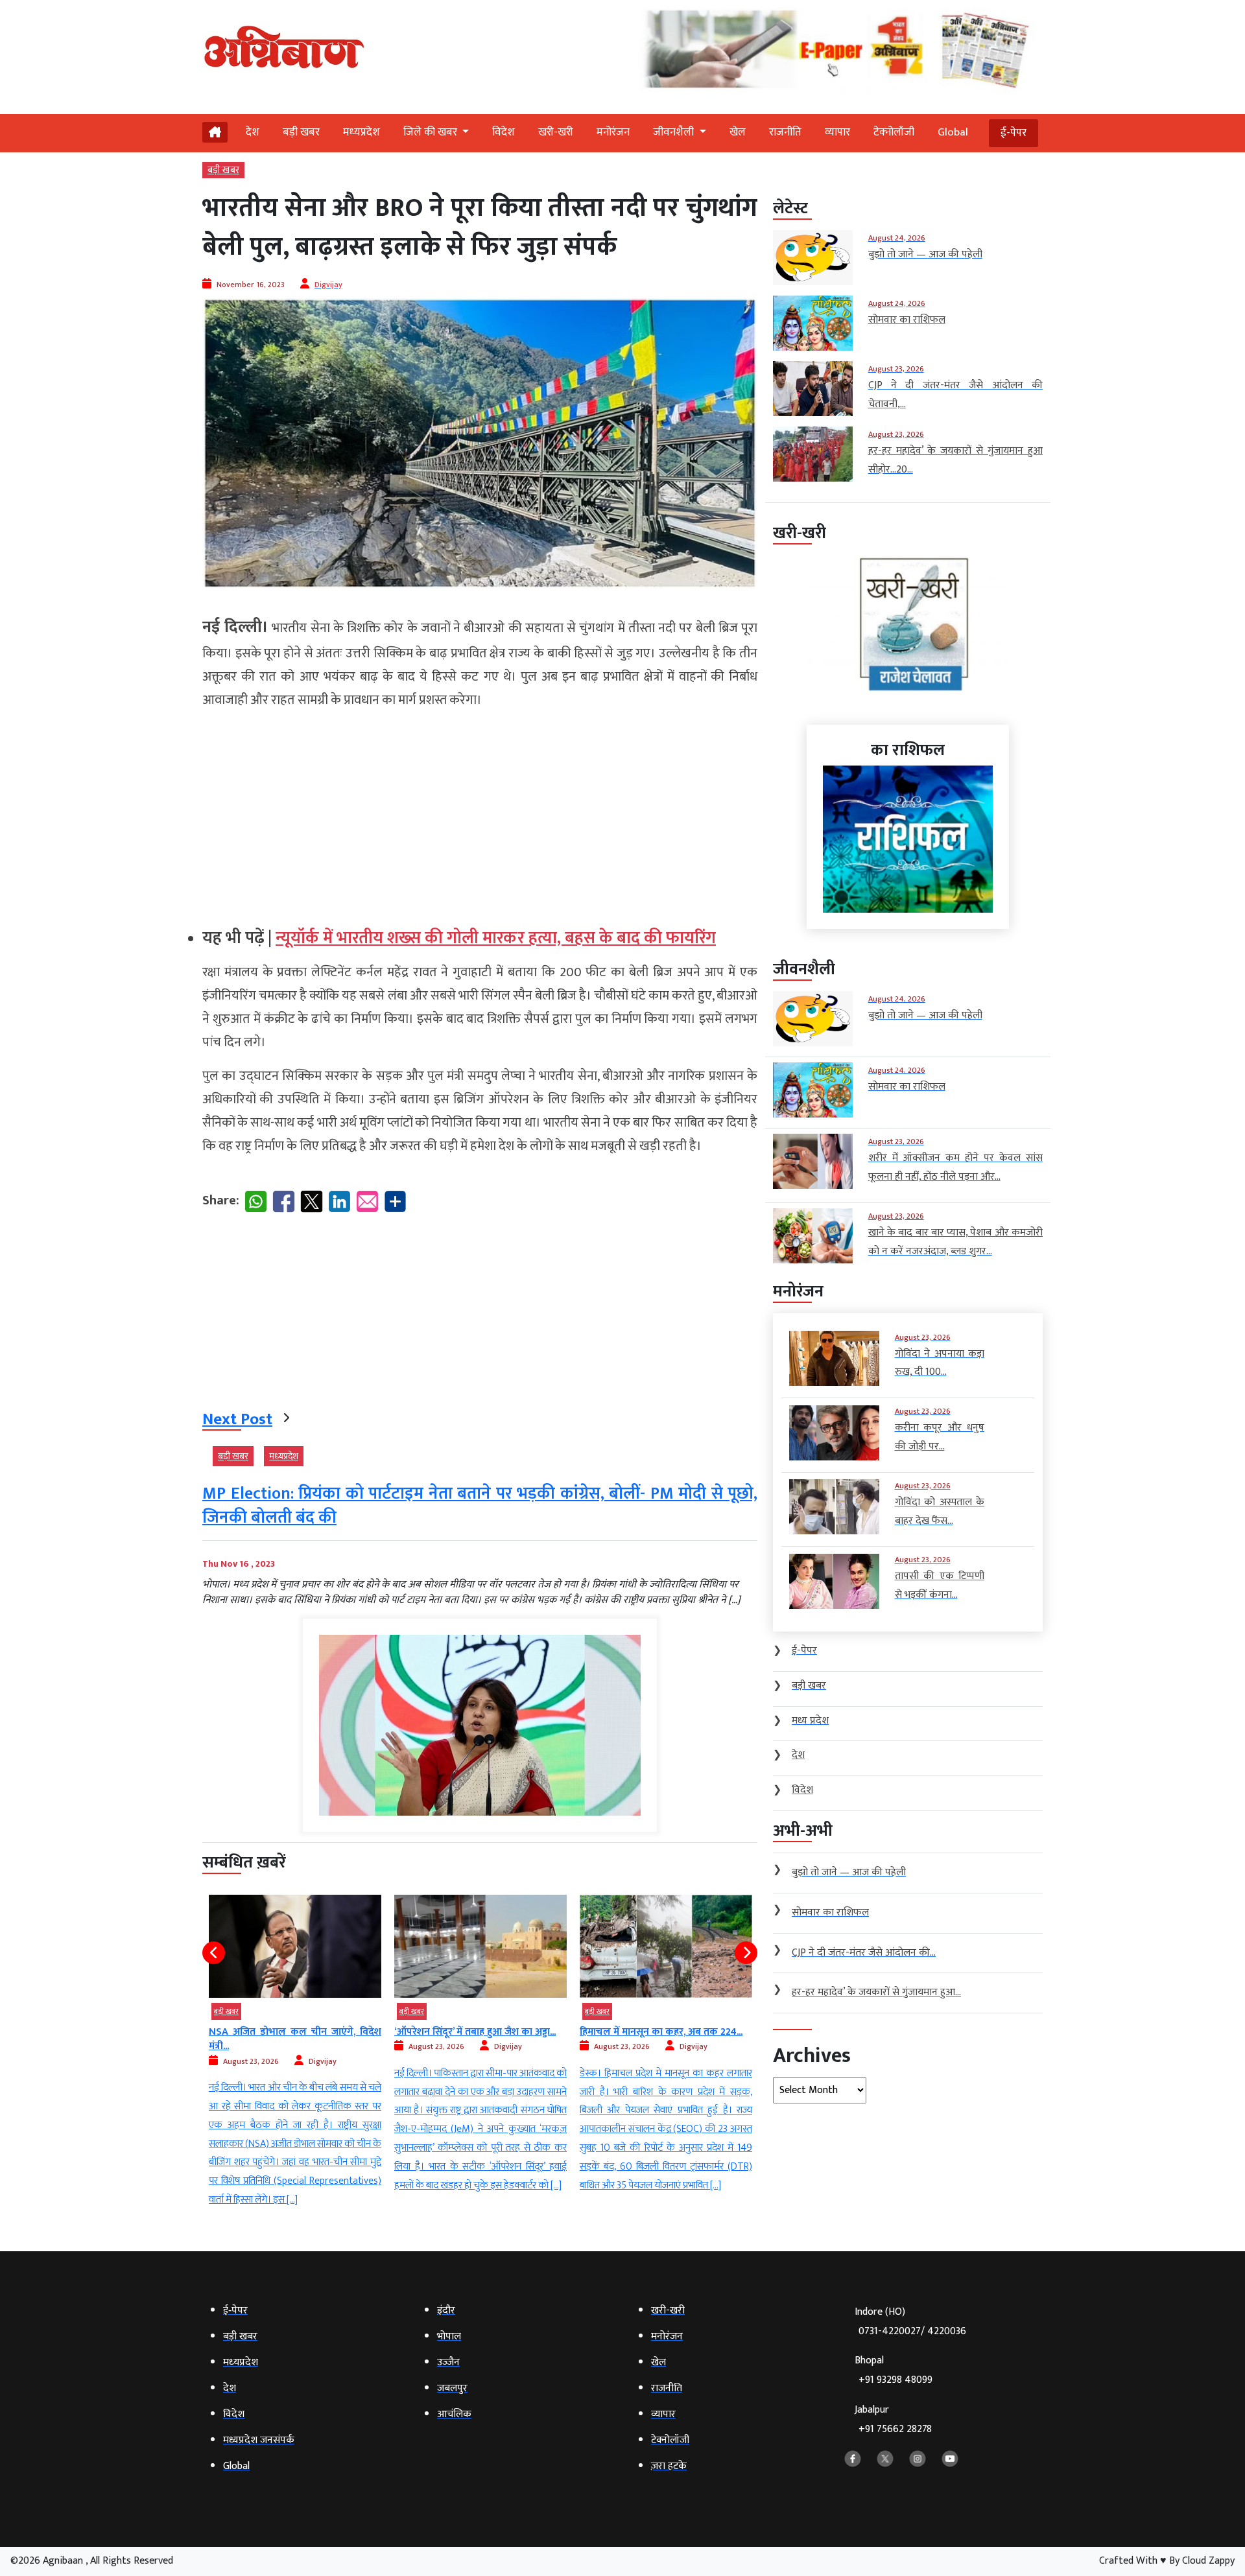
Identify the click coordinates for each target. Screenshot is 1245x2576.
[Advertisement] (480, 813)
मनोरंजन (613, 132)
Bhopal (894, 2370)
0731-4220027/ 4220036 (912, 2331)
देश (253, 132)
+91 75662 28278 (895, 2429)
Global (953, 132)
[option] (295, 2045)
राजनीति (785, 132)
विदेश (504, 132)
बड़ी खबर (301, 132)
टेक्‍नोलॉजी (894, 132)
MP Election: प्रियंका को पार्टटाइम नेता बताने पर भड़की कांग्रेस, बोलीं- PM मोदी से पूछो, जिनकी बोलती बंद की (480, 1505)
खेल (738, 132)
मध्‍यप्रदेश (362, 132)
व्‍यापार (837, 132)
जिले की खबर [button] (432, 132)
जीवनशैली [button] (675, 132)
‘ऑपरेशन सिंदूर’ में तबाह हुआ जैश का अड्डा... (290, 2032)
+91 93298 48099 (895, 2380)
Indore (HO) (910, 2322)
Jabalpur (893, 2419)
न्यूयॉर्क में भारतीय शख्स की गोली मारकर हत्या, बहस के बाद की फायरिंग (496, 938)
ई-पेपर (1014, 133)
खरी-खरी (556, 132)
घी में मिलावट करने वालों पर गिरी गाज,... (656, 2032)
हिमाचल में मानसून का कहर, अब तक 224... (476, 2032)
